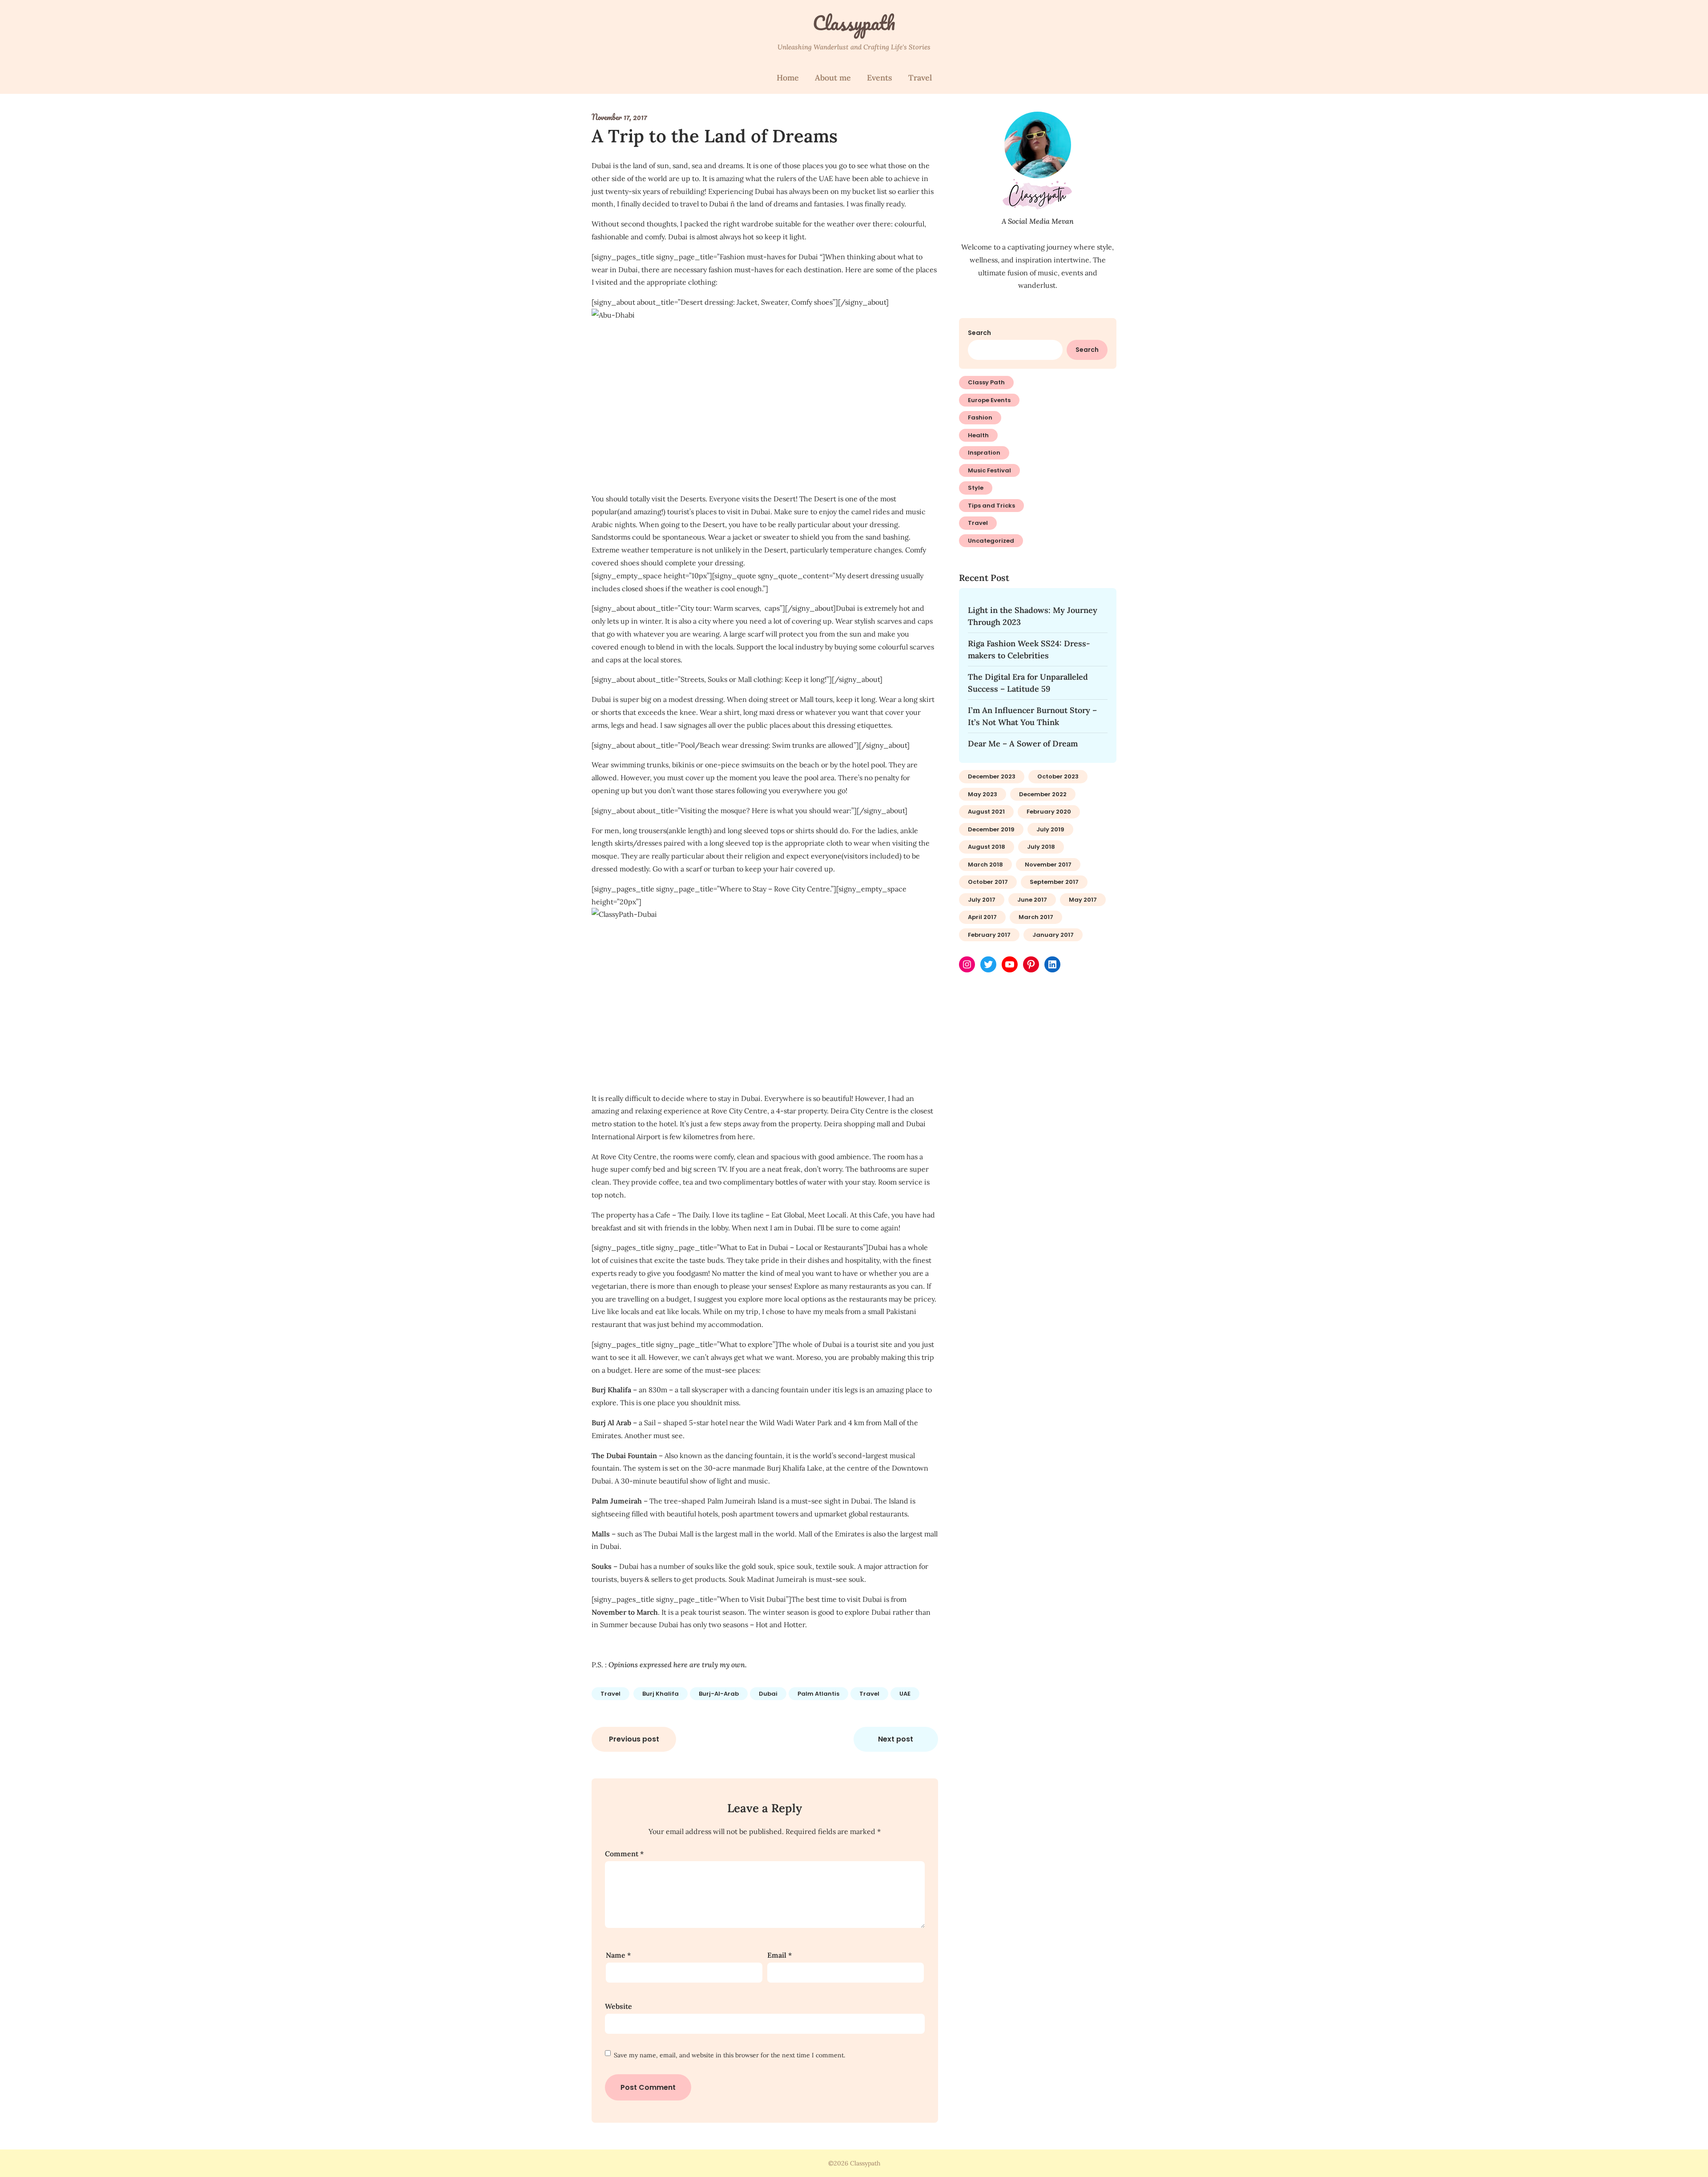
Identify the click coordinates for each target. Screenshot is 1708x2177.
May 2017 (1083, 900)
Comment (624, 1854)
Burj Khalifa (661, 1694)
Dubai (768, 1694)
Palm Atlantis (818, 1694)
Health (978, 435)
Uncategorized (991, 541)
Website (618, 2006)
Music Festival (989, 470)
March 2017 (1036, 917)
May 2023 (983, 794)
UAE (905, 1694)
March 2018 (985, 865)
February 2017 (989, 935)
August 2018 (987, 847)
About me (833, 78)
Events (880, 78)
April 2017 (982, 917)
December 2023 (992, 776)
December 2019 (991, 829)
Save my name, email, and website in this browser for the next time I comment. (729, 2055)
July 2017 (982, 900)
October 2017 (988, 882)
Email (779, 1955)
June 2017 (1032, 900)
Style (976, 488)
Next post (896, 1739)
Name (618, 1955)
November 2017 (1048, 865)
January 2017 (1053, 935)
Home (788, 78)
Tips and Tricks (991, 506)
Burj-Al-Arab (719, 1694)
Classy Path (986, 382)
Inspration (984, 453)
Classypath (854, 23)
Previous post (634, 1739)
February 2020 (1049, 812)
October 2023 (1058, 776)
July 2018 (1041, 847)
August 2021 (986, 812)
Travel (920, 78)
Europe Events (989, 400)
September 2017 (1054, 882)
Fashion (980, 417)
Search (979, 333)
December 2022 (1043, 794)
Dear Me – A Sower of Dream (1023, 744)
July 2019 (1050, 829)
